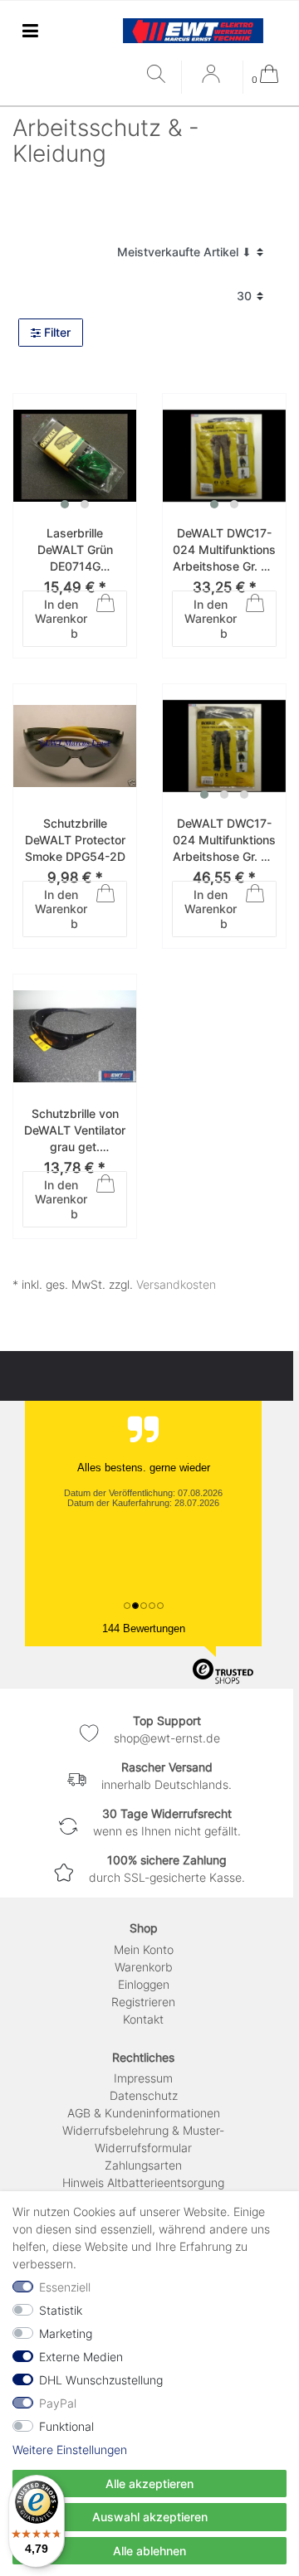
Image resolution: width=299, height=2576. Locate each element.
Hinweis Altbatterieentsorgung (143, 2182)
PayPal (58, 2403)
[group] (75, 455)
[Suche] (160, 75)
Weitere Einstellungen (70, 2450)
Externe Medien (81, 2357)
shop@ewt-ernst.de (167, 1738)
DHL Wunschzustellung (101, 2380)
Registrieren (143, 2002)
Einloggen (144, 1984)
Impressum (143, 2078)
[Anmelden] (213, 80)
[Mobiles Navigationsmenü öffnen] (30, 30)
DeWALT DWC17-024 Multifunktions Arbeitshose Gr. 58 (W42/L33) (224, 550)
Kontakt (143, 2019)
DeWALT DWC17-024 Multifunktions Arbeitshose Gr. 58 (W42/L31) (224, 840)
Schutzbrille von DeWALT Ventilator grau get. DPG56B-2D (75, 1130)
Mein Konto (144, 1949)
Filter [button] (57, 332)
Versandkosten (176, 1284)
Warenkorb (144, 1967)
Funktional (66, 2426)
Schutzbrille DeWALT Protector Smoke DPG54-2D (75, 839)
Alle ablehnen (149, 2551)
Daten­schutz (144, 2095)
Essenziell (65, 2287)
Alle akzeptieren (149, 2484)
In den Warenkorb (61, 619)
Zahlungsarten (143, 2165)
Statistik (61, 2310)
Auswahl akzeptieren (150, 2517)
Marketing (66, 2333)
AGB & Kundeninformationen (144, 2113)
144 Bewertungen (144, 1628)
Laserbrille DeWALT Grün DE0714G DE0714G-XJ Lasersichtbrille (75, 550)
